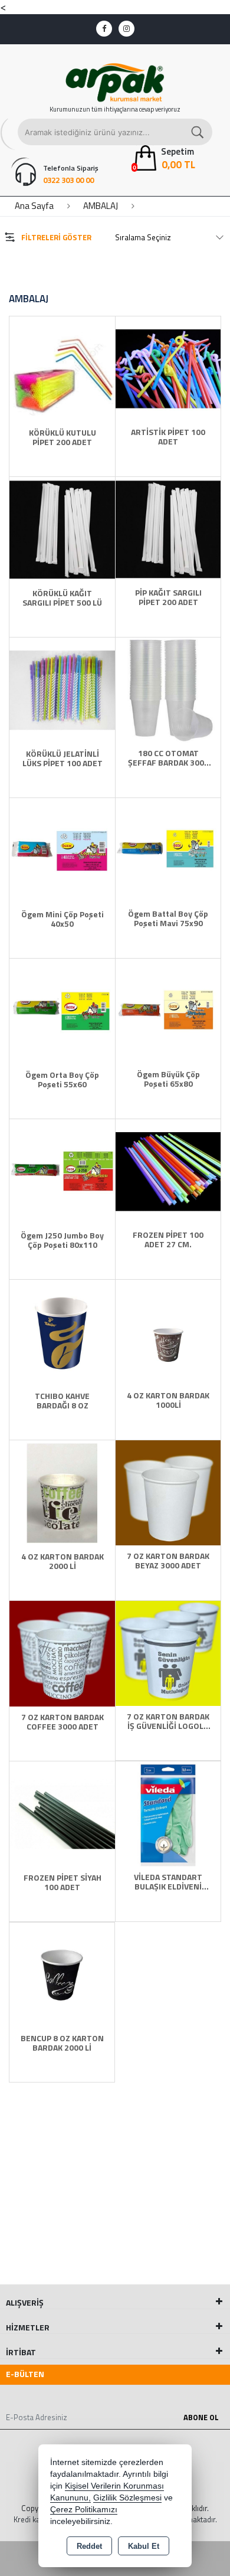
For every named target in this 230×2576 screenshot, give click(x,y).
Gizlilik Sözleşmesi (127, 2498)
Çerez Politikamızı (84, 2510)
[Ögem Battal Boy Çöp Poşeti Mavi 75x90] (168, 849)
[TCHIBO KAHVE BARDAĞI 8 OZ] (62, 1331)
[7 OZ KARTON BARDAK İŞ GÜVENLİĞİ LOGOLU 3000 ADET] (168, 1652)
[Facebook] (104, 29)
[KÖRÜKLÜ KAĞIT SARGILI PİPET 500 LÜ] (62, 528)
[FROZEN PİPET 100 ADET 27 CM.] (168, 1171)
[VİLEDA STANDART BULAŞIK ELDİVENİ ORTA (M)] (168, 1813)
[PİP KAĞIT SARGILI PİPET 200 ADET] (168, 528)
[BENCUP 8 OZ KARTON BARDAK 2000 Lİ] (62, 1974)
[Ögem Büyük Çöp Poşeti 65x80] (168, 1010)
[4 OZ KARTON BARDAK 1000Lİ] (168, 1331)
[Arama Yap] (198, 132)
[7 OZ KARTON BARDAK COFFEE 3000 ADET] (62, 1652)
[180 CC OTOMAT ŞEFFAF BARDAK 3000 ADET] (168, 689)
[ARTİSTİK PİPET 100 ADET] (168, 368)
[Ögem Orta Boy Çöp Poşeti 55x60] (62, 1010)
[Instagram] (126, 29)
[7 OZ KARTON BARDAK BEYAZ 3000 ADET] (168, 1492)
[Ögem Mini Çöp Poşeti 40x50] (62, 849)
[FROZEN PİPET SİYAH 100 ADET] (62, 1813)
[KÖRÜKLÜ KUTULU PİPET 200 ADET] (62, 368)
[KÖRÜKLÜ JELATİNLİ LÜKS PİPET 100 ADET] (62, 689)
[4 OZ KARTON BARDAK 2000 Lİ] (62, 1492)
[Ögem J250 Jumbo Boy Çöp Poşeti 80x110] (62, 1171)
